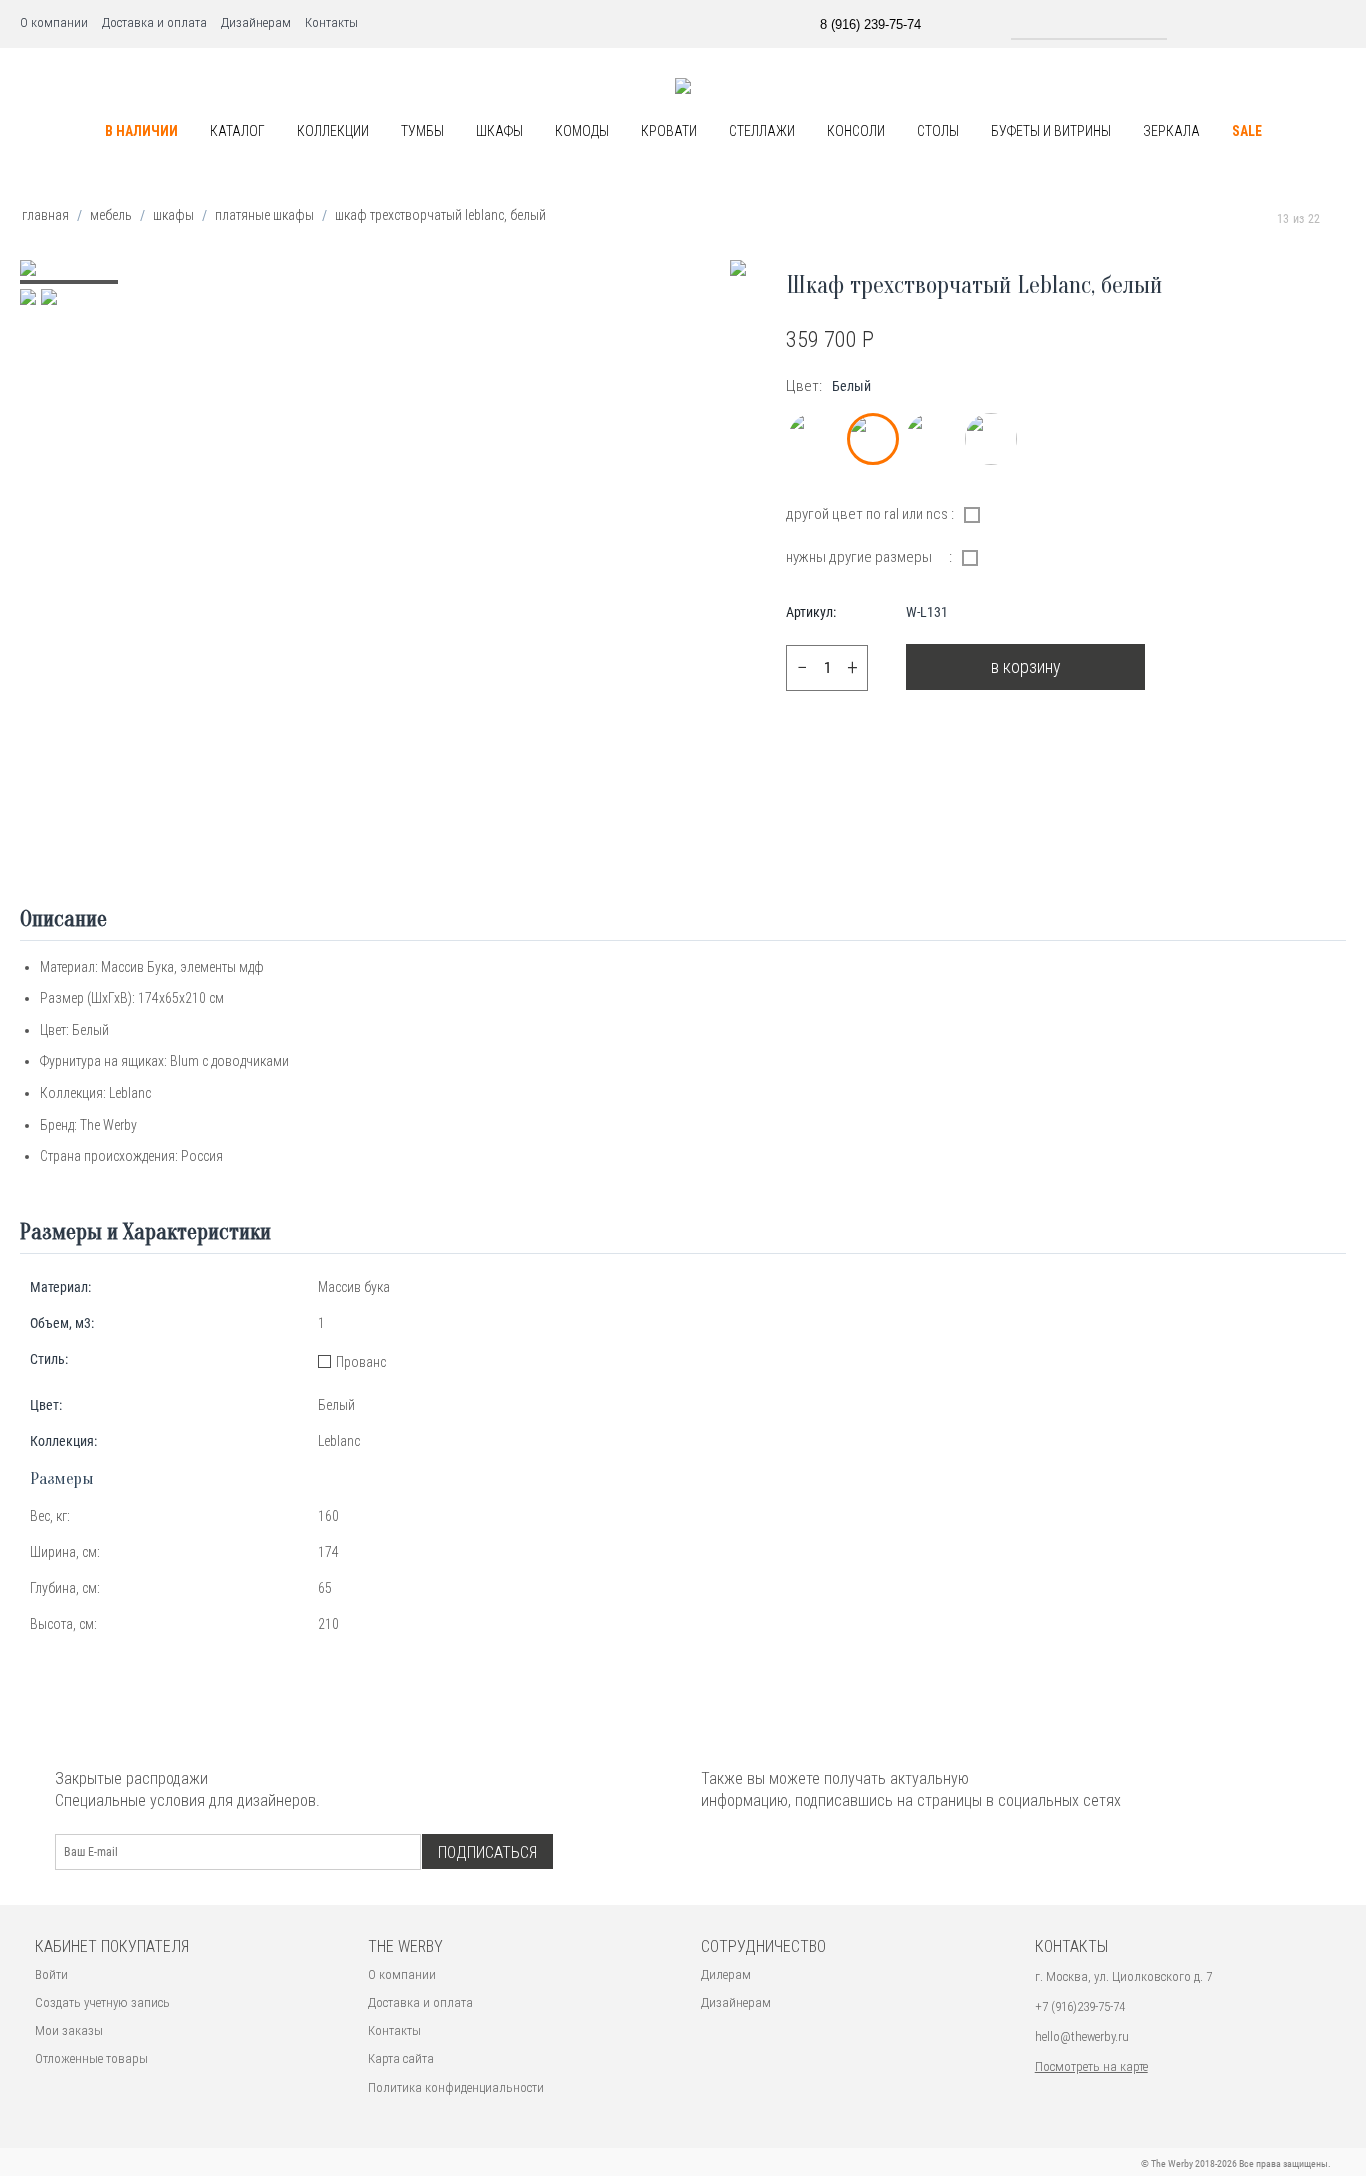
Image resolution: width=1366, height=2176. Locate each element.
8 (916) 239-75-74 (870, 24)
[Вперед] (1339, 218)
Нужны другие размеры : (869, 557)
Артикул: (811, 612)
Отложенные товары (91, 2058)
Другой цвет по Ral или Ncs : (870, 514)
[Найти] (1184, 22)
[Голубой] (932, 439)
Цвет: (804, 386)
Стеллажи (762, 131)
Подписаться (487, 1852)
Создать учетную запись (102, 2002)
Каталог (237, 131)
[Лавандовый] (991, 439)
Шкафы (499, 131)
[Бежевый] (814, 439)
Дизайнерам (256, 22)
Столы (938, 131)
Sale (1247, 131)
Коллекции (333, 131)
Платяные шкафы (264, 215)
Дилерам (726, 1974)
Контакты (331, 22)
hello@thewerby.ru (1082, 2036)
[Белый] (873, 439)
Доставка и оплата (154, 22)
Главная (45, 215)
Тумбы (422, 131)
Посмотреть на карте (1091, 2066)
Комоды (582, 131)
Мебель (111, 215)
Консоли (856, 131)
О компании (54, 22)
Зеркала (1171, 131)
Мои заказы (69, 2030)
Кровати (669, 131)
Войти (51, 1974)
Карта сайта (401, 2058)
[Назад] (1258, 218)
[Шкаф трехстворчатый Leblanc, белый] (738, 268)
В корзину (1026, 666)
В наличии (141, 131)
